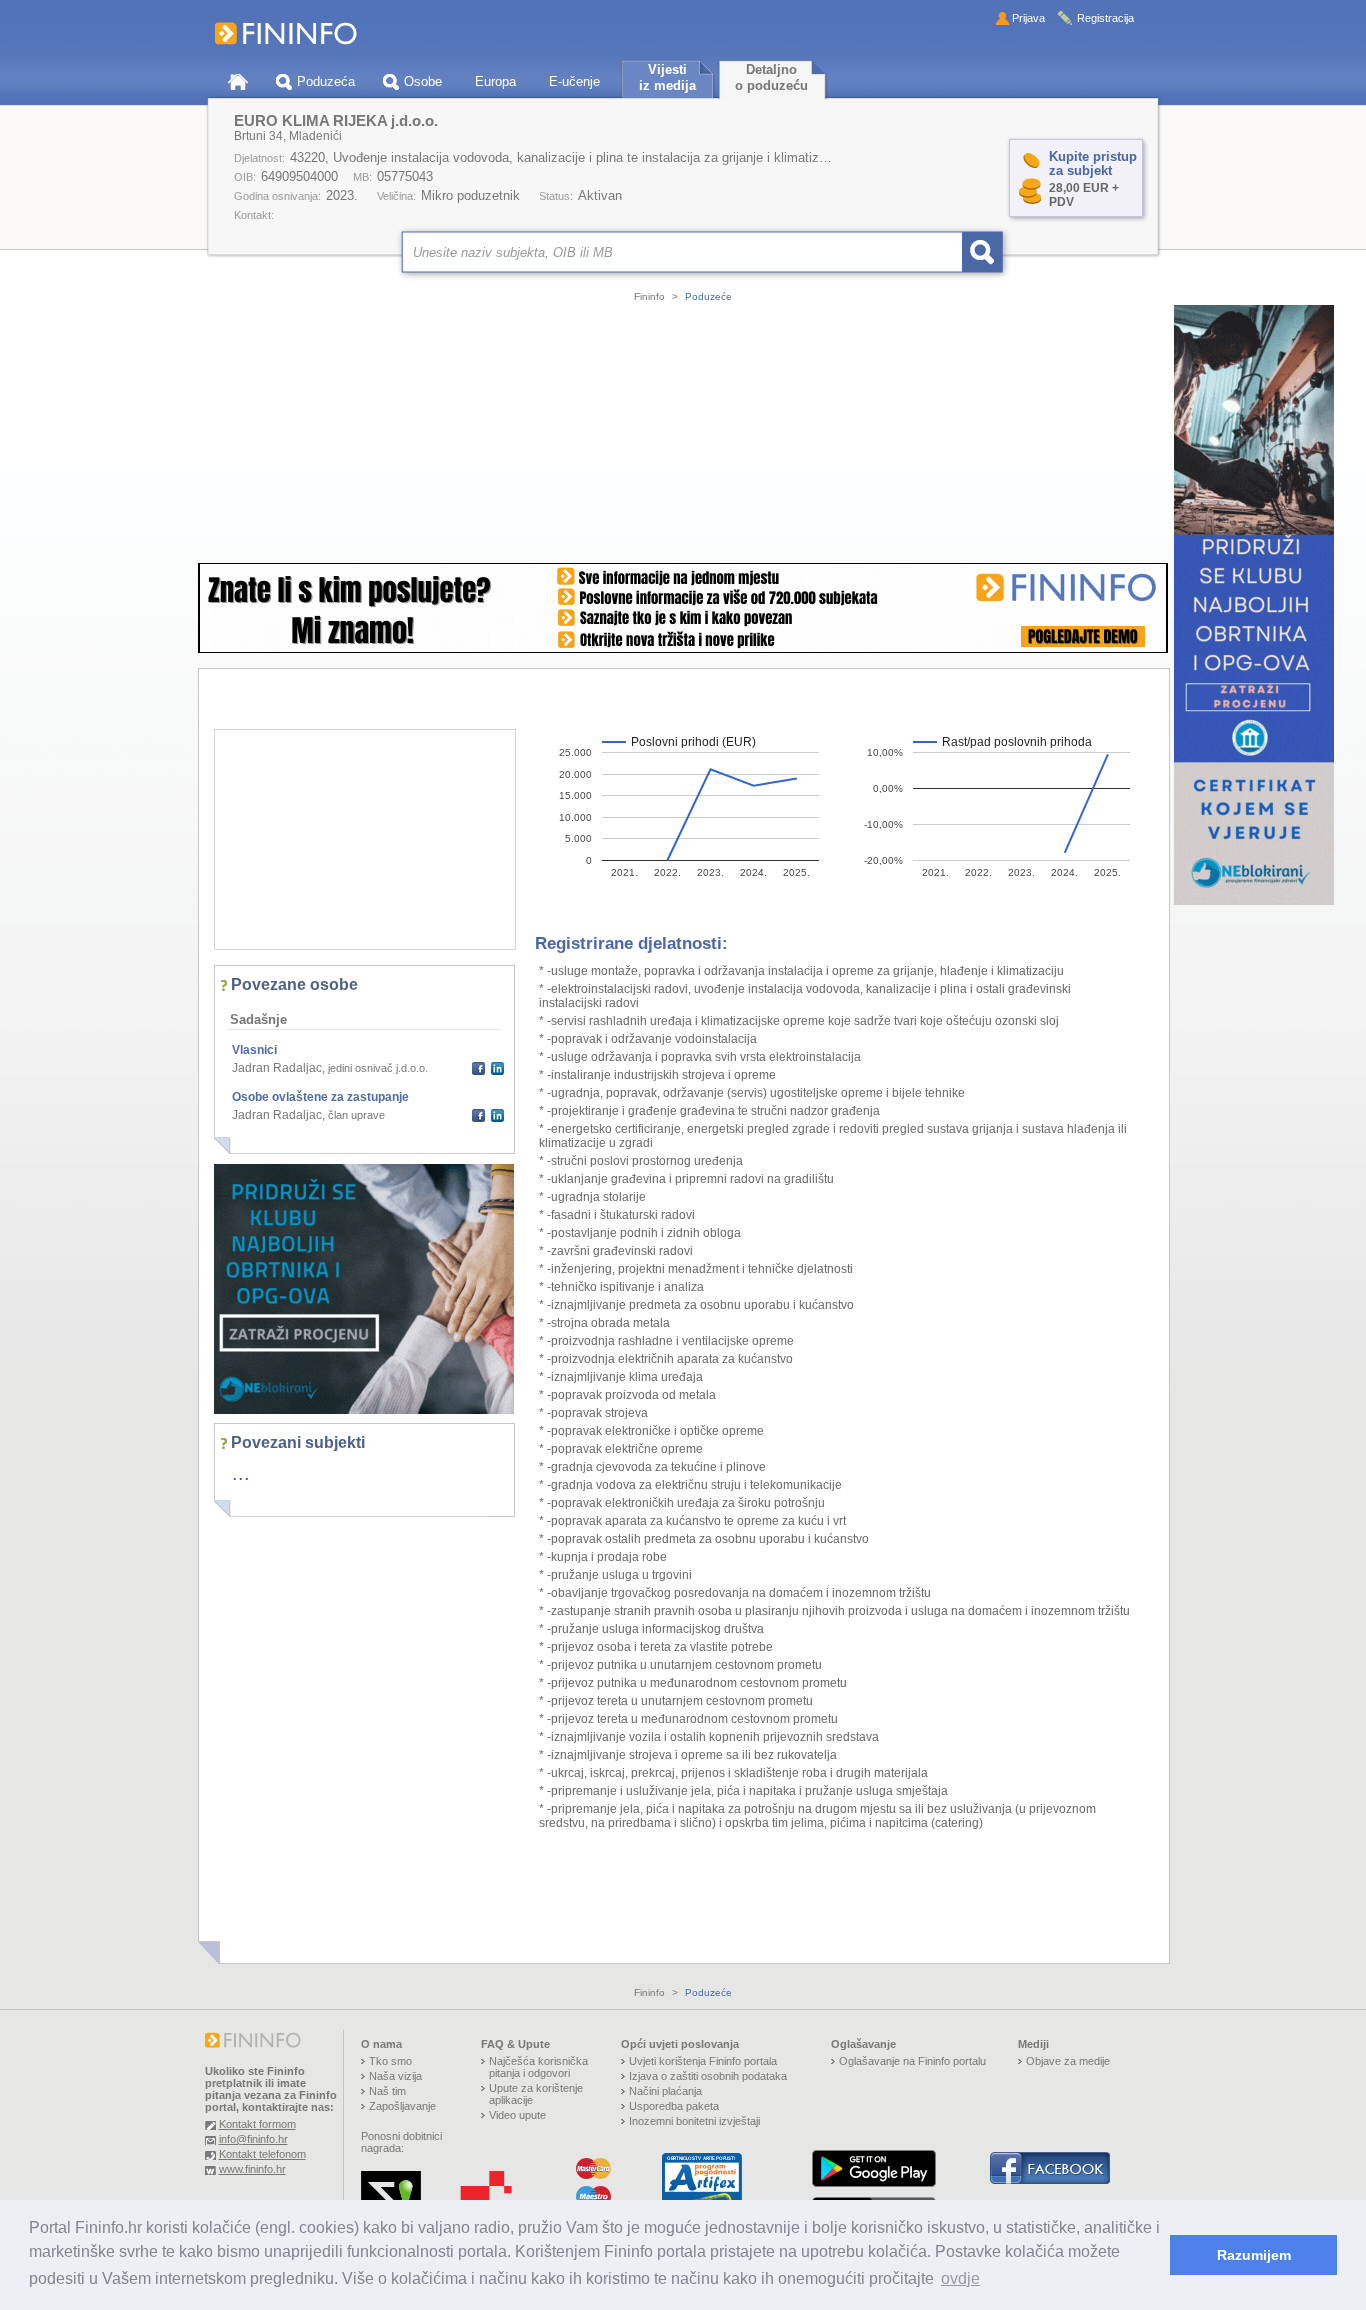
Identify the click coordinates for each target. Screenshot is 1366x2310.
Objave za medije (1068, 2061)
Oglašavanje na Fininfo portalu (912, 2061)
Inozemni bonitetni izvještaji (694, 2121)
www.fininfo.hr (252, 2169)
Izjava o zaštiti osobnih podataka (708, 2076)
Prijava (1028, 18)
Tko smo (390, 2061)
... (241, 1473)
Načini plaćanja (665, 2091)
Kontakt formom (257, 2124)
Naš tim (387, 2091)
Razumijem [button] (1254, 2255)
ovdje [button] (960, 2278)
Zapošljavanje (402, 2106)
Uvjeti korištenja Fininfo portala (703, 2061)
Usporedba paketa (674, 2106)
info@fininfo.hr (253, 2139)
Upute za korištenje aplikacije (536, 2094)
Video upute (517, 2115)
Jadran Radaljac (277, 1068)
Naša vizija (395, 2076)
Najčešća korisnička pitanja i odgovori (538, 2067)
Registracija (1105, 18)
